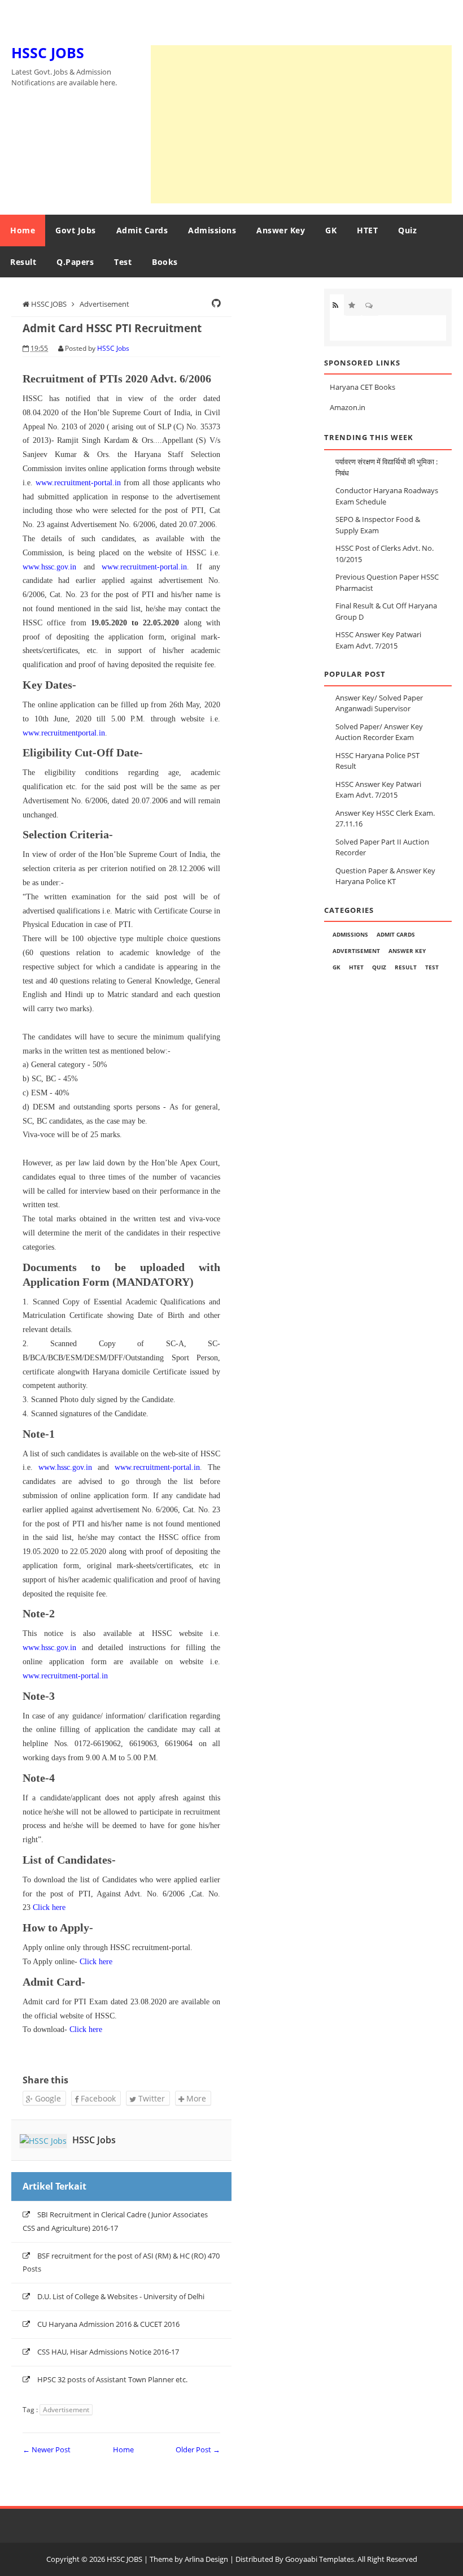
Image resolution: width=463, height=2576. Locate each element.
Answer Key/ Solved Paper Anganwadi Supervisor (379, 703)
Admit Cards (142, 230)
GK (331, 230)
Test (123, 262)
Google (47, 2098)
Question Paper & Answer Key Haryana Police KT (385, 876)
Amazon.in (348, 407)
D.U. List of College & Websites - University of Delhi (121, 2296)
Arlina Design (206, 2559)
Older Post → (198, 2449)
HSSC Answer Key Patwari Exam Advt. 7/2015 (378, 790)
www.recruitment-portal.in (78, 483)
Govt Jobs (76, 230)
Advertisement (66, 2410)
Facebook (97, 2098)
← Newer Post (47, 2449)
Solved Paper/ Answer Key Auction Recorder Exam (379, 732)
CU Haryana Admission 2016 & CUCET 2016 (108, 2324)
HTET (367, 230)
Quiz (407, 230)
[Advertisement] (301, 124)
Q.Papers (75, 262)
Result (23, 262)
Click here (49, 1907)
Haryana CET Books (362, 387)
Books (165, 262)
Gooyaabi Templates (320, 2559)
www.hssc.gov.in (49, 567)
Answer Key (281, 230)
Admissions (212, 230)
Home (23, 230)
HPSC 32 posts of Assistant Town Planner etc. (112, 2379)
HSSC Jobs (94, 2140)
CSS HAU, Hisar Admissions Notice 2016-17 (108, 2352)
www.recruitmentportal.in (64, 733)
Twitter (150, 2098)
